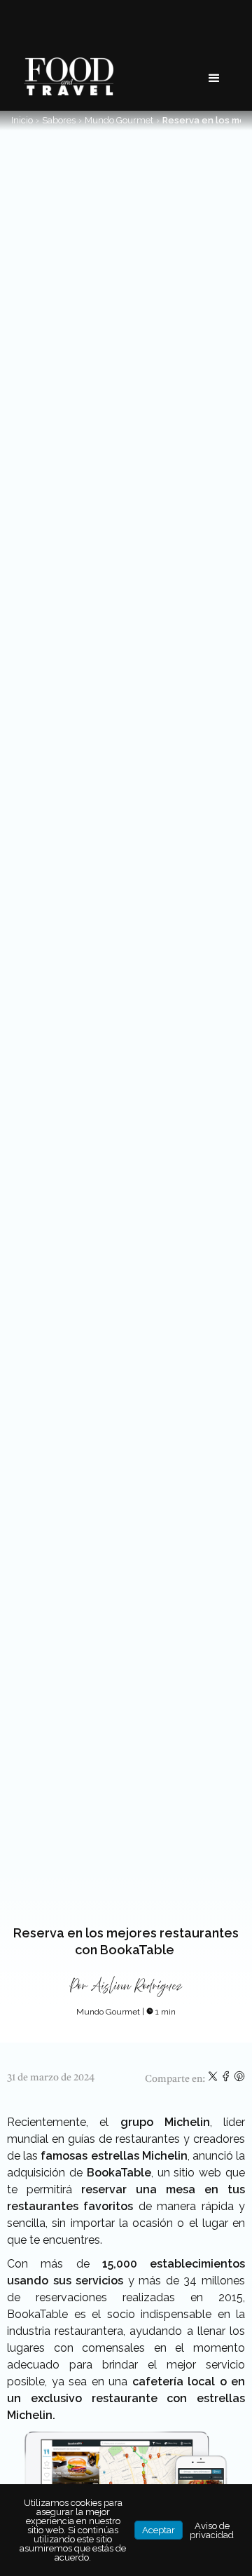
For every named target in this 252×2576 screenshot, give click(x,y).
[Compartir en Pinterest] (239, 2079)
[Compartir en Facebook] (227, 2079)
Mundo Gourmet (119, 120)
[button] (214, 79)
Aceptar (159, 2530)
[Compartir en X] (214, 2079)
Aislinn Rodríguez (136, 1986)
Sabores (59, 120)
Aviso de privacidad (212, 2530)
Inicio (22, 120)
